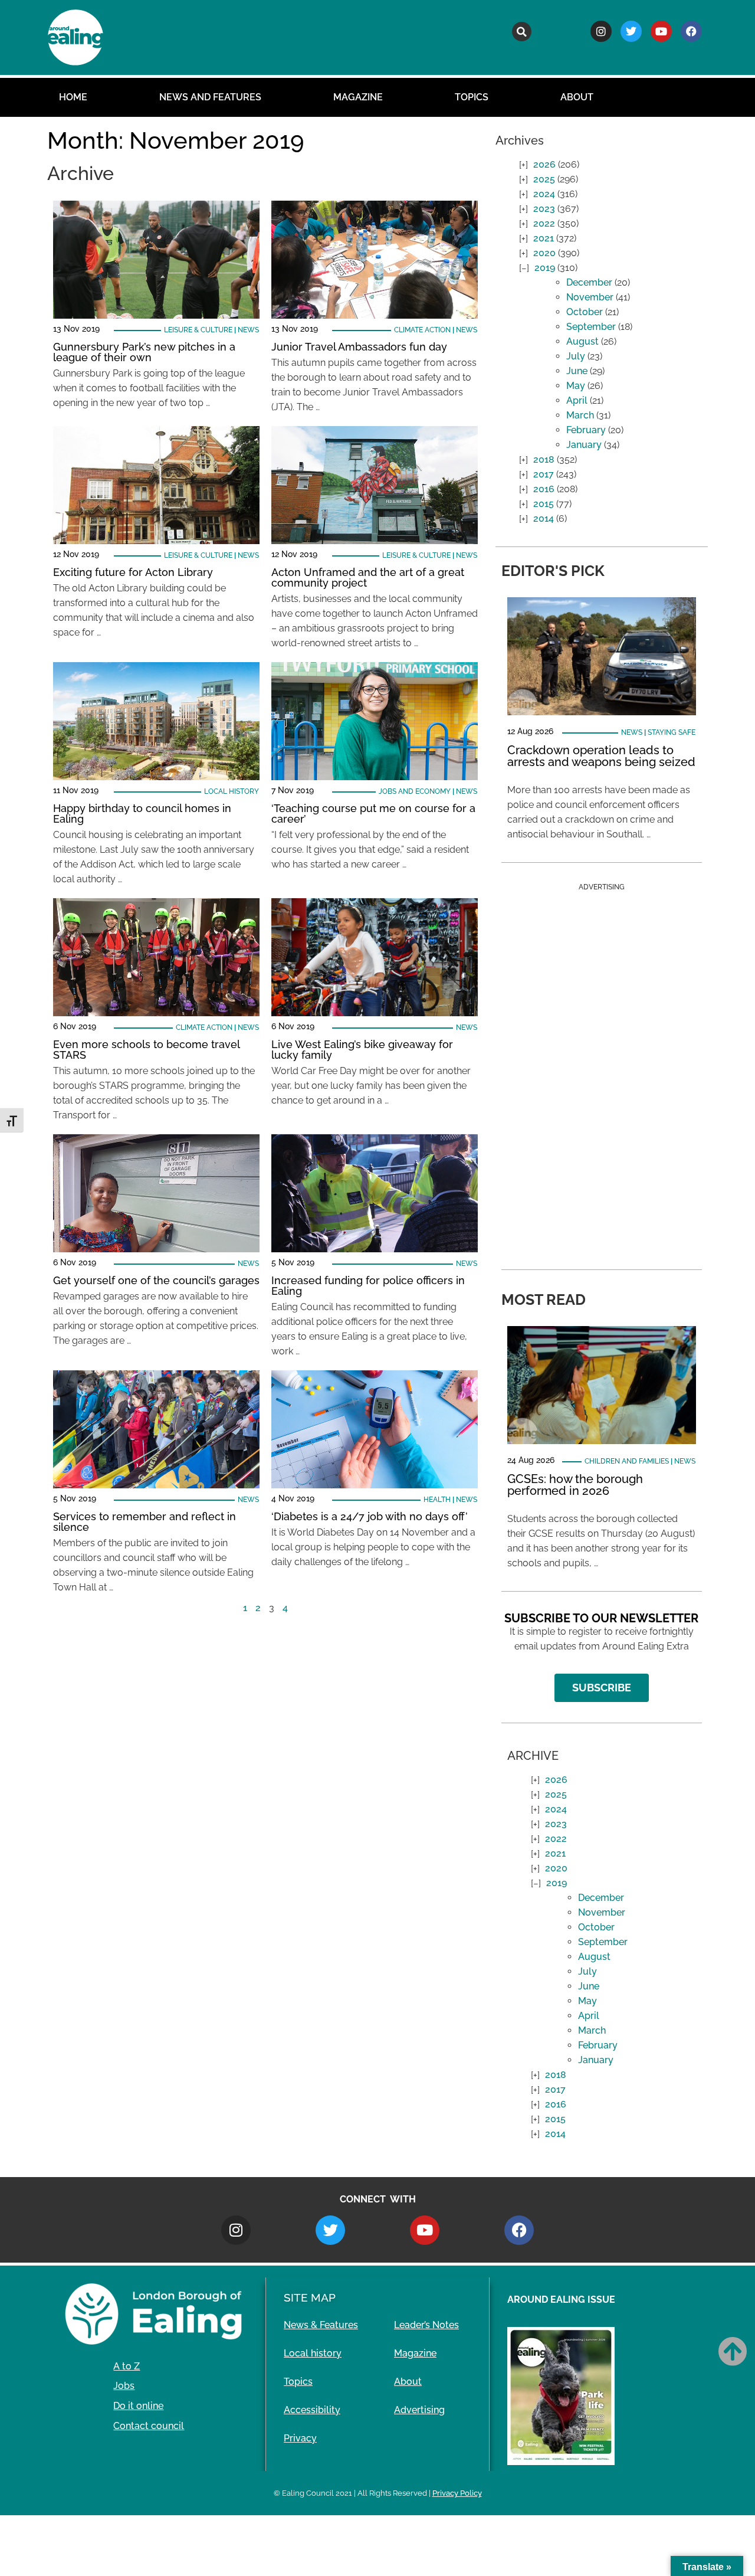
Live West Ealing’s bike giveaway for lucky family (362, 1050)
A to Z (127, 2366)
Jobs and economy (415, 791)
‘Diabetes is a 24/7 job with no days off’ (370, 1516)
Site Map (310, 2297)
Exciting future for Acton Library (133, 572)
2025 (544, 179)
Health (437, 1500)
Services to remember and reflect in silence (145, 1522)
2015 (544, 504)
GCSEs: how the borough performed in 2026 (575, 1485)
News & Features (321, 2325)
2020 (544, 253)
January (584, 445)
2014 (544, 518)
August (582, 341)
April (577, 400)
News (248, 330)
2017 (544, 474)
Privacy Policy (457, 2493)
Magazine (358, 97)
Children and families (627, 1461)
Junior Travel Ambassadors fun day (359, 347)
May (576, 386)
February (586, 430)
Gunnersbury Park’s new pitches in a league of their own (144, 352)
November (590, 297)
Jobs (124, 2386)
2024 (544, 194)
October (585, 312)
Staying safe (672, 732)
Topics (472, 97)
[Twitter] (631, 31)
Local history (232, 791)
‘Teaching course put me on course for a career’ (373, 814)
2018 (544, 459)
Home (73, 97)
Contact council (149, 2426)
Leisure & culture (198, 330)
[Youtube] (661, 31)
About (577, 97)
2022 (544, 223)
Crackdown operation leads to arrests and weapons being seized (601, 756)
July (576, 356)
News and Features (210, 97)
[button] (522, 32)
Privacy (300, 2438)
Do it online (138, 2406)
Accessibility (312, 2410)
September (591, 327)
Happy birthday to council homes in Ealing (142, 814)
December (589, 282)
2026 (544, 164)
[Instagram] (601, 31)
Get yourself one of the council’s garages (156, 1280)
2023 (544, 209)
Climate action (422, 330)
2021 (544, 238)
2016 (544, 489)
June (577, 371)
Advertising (419, 2410)
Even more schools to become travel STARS (146, 1050)
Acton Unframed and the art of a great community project (368, 577)
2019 (545, 268)
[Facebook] (691, 31)
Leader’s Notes (426, 2325)
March (580, 415)
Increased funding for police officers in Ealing (368, 1286)
